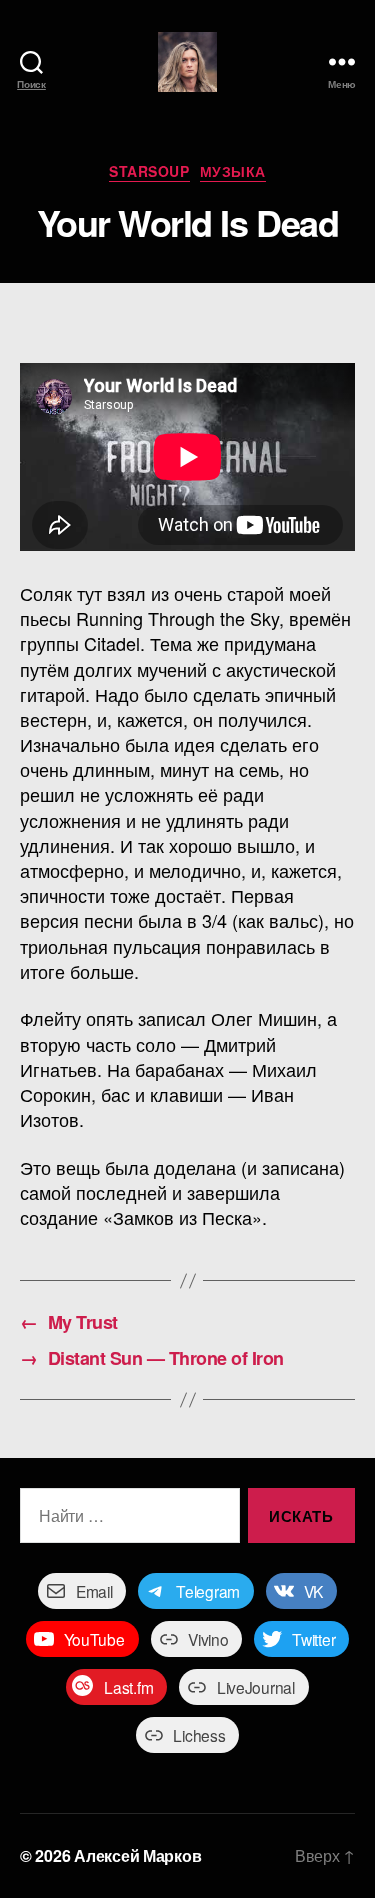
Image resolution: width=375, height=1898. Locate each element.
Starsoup (149, 172)
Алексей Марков (137, 1855)
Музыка (233, 172)
